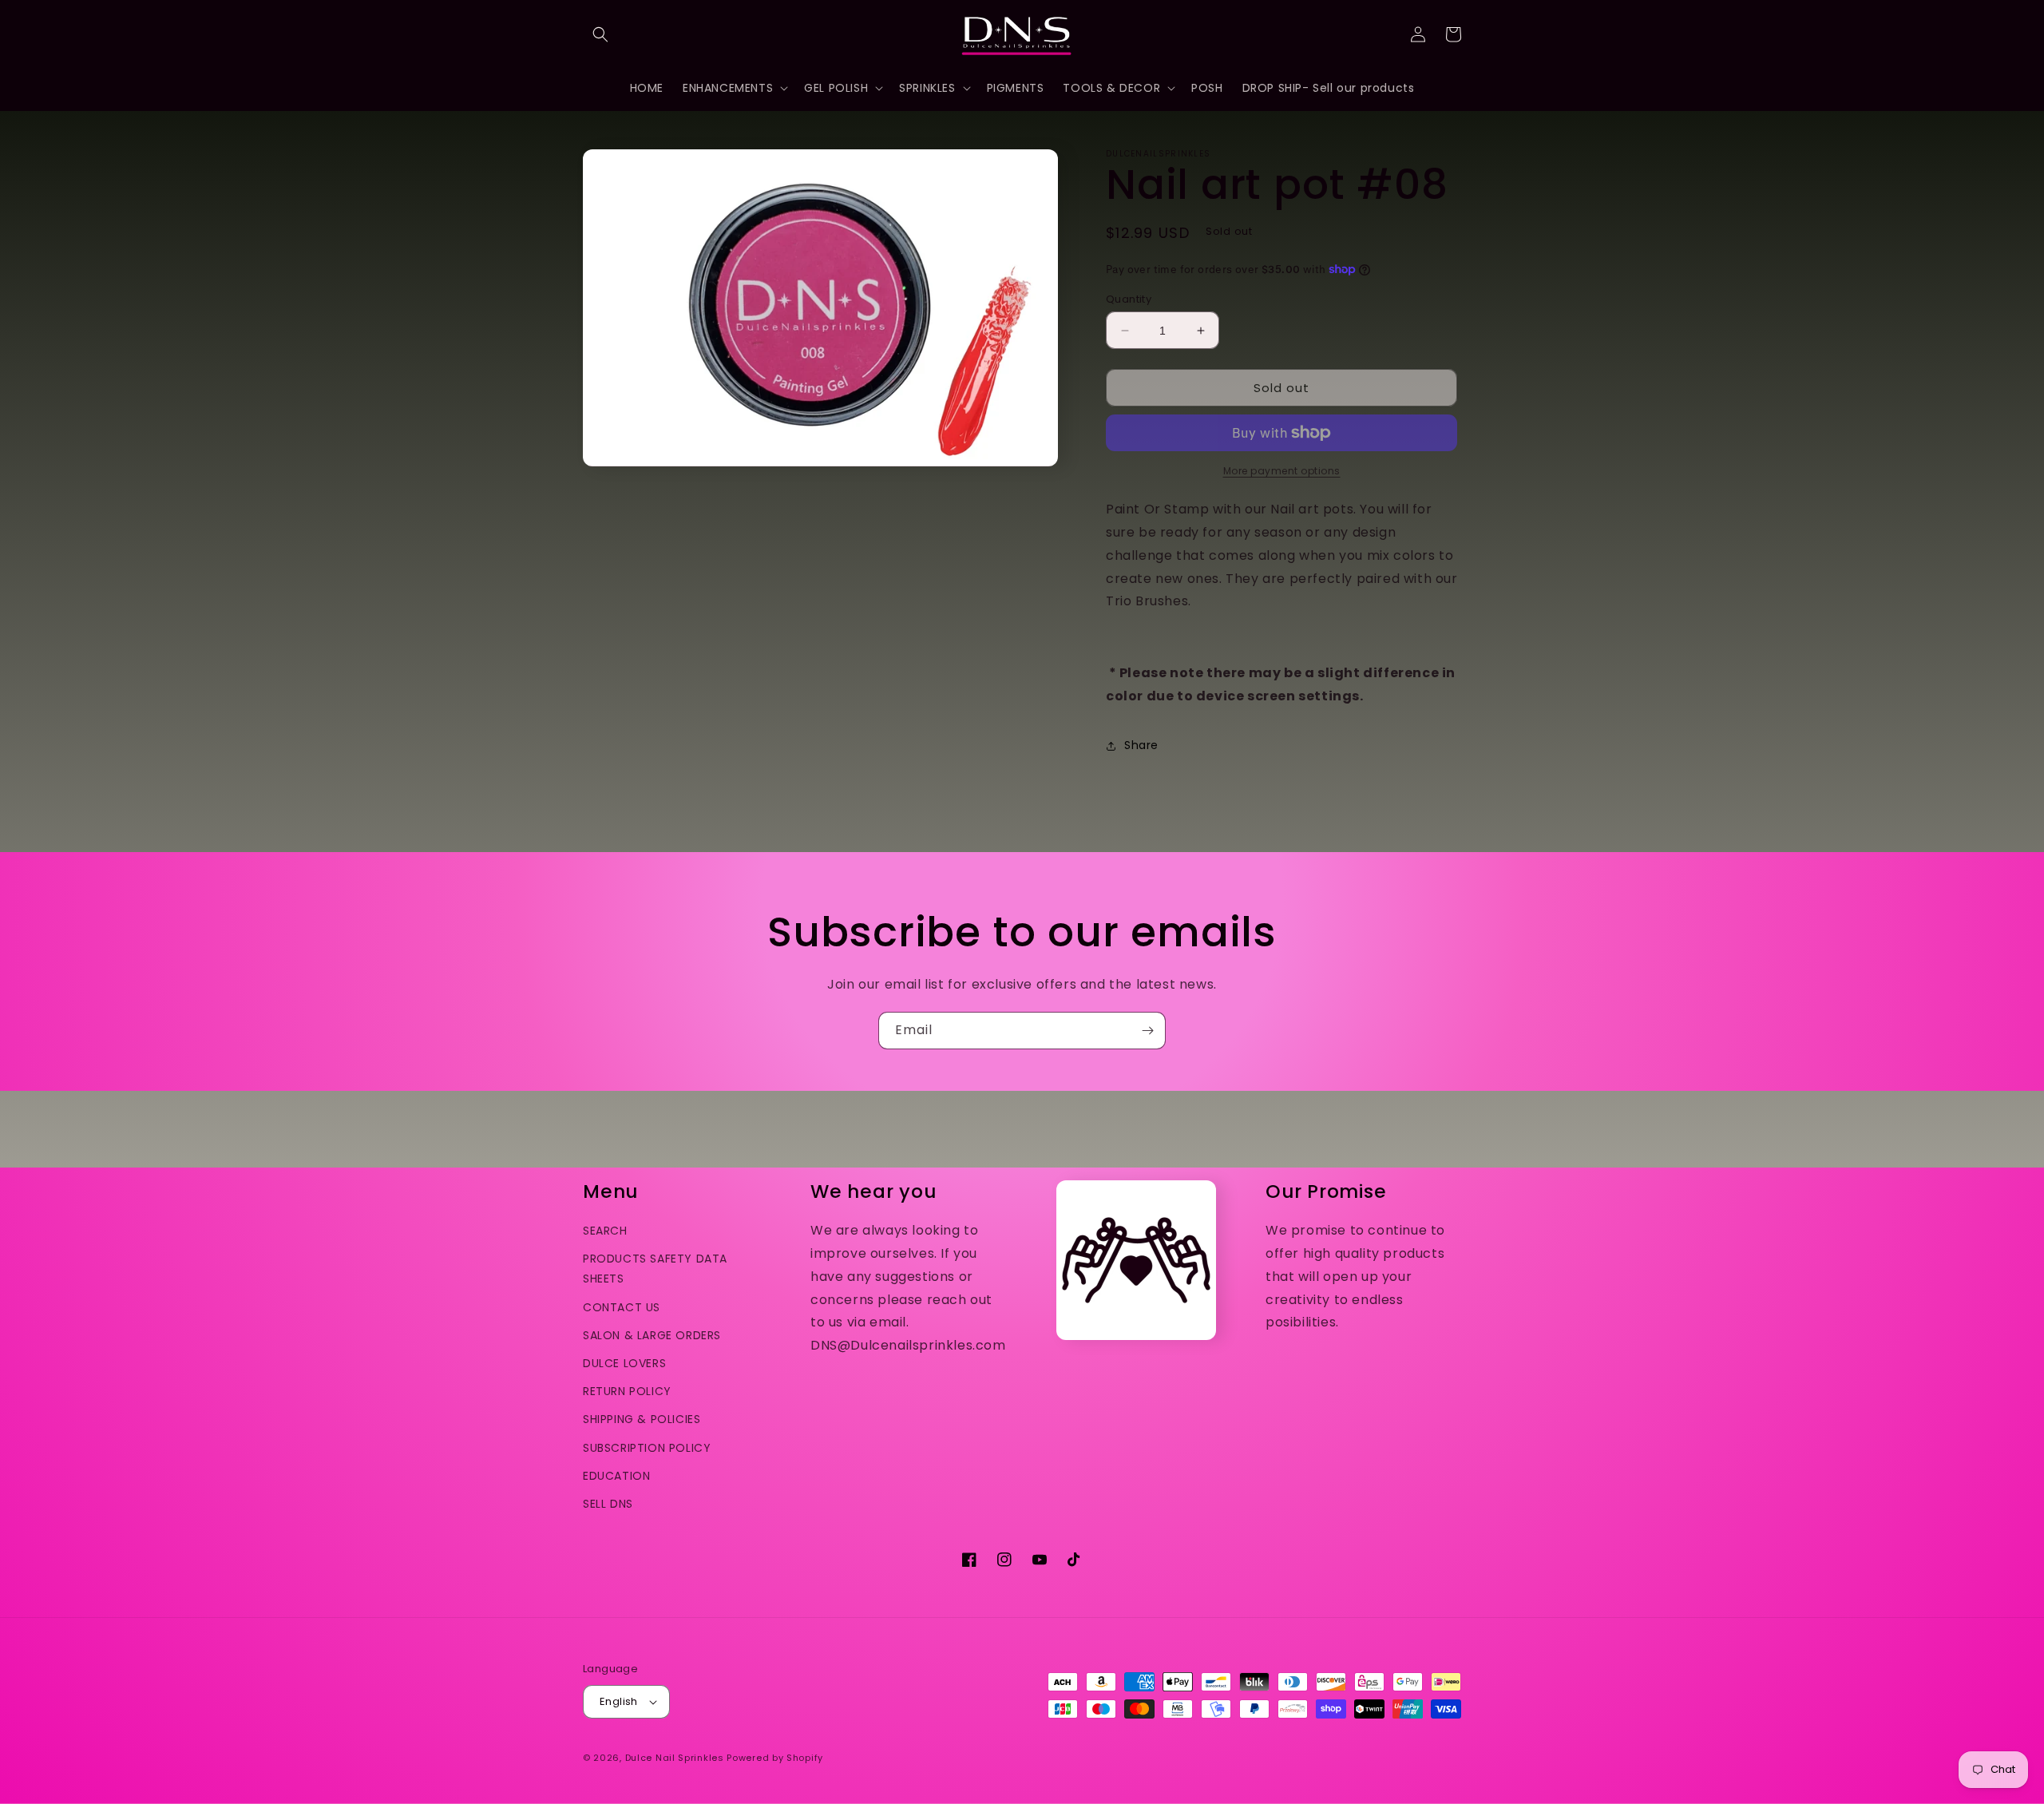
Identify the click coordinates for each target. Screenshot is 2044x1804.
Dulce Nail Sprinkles (675, 1758)
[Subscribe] (1147, 1031)
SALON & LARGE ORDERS (652, 1335)
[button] (600, 34)
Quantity (1129, 299)
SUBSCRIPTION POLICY (647, 1448)
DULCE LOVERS (624, 1363)
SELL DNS (608, 1504)
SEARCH (605, 1231)
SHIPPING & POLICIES (642, 1419)
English (619, 1701)
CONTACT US (622, 1307)
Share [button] (1141, 745)
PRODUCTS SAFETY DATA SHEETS (655, 1269)
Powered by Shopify (775, 1758)
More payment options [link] (1282, 471)
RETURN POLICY (627, 1391)
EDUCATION (616, 1476)
